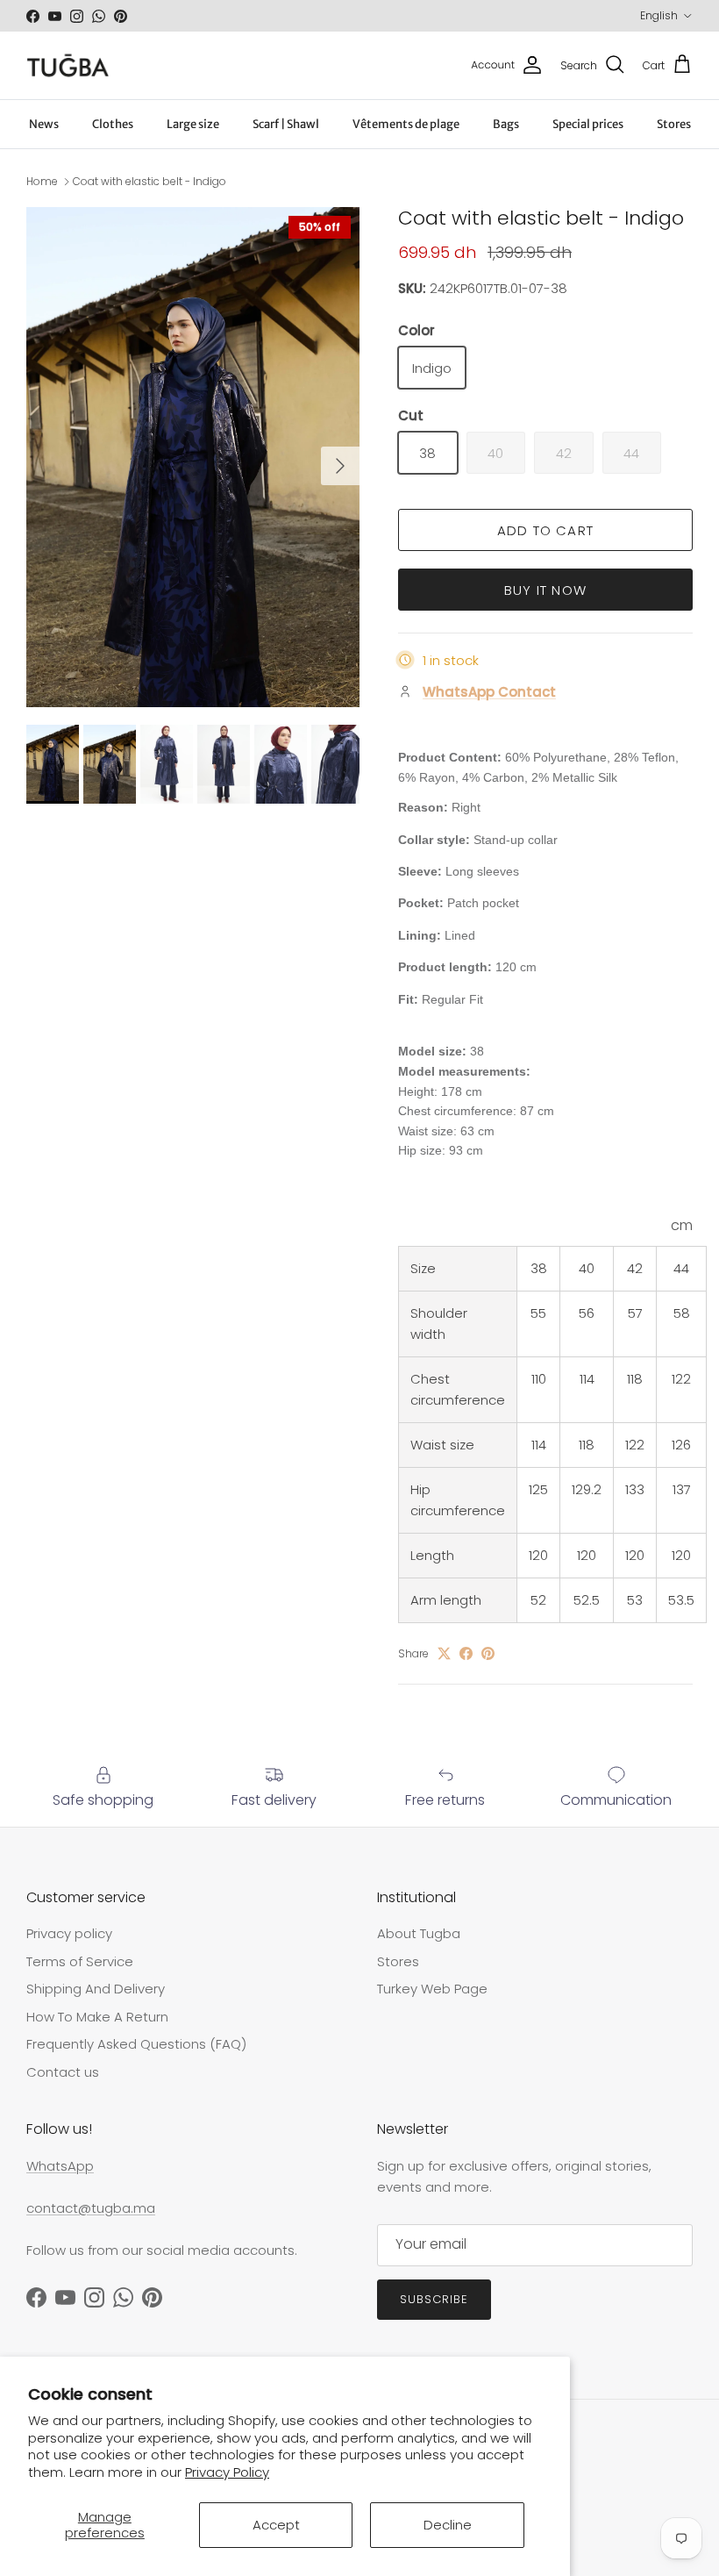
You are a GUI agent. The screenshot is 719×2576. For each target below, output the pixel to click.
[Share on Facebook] (466, 1653)
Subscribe (434, 2299)
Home (42, 181)
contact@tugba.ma (91, 2208)
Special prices (588, 124)
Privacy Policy (227, 2472)
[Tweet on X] (444, 1653)
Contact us (63, 2072)
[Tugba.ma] (68, 65)
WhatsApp (60, 2166)
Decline (448, 2525)
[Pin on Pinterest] (488, 1653)
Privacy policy (69, 1933)
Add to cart (545, 530)
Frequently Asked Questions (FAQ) (136, 2044)
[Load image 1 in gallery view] (193, 457)
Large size (193, 124)
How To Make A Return (97, 2017)
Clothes (113, 124)
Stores (674, 124)
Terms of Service (80, 1961)
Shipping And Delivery (96, 1989)
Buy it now (545, 590)
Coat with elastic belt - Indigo (149, 181)
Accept (276, 2525)
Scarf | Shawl (286, 124)
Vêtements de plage (406, 124)
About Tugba (419, 1933)
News (44, 124)
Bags (506, 124)
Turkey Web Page (432, 1989)
